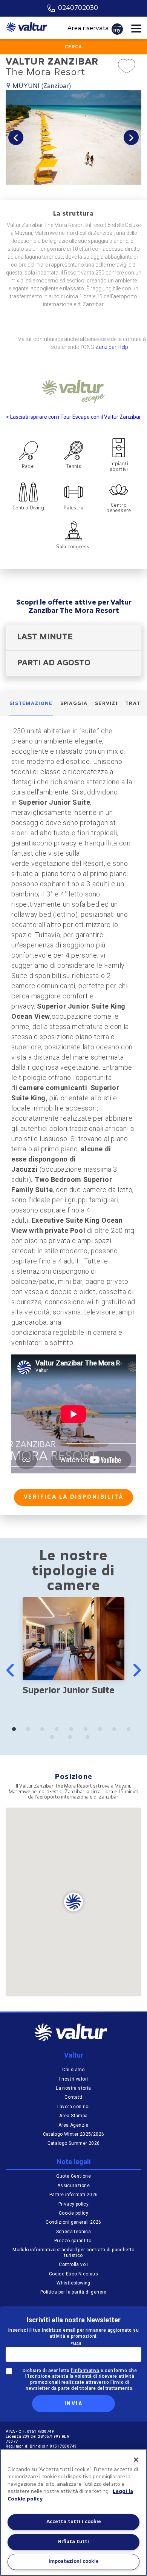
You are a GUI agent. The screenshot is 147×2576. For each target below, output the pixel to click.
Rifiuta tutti (73, 2542)
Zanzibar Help (112, 347)
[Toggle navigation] (136, 29)
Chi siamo (73, 2070)
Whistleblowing (73, 2283)
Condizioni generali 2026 (73, 2222)
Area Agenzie (73, 2125)
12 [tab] (91, 1739)
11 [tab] (74, 1739)
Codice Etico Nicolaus (73, 2274)
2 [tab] (30, 1731)
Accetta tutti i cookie (74, 2522)
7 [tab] (102, 1731)
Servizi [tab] (106, 704)
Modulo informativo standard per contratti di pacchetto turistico (73, 2252)
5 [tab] (73, 1731)
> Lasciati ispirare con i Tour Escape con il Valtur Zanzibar (73, 417)
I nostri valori (74, 2079)
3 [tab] (44, 1731)
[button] (16, 137)
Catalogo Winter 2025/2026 (74, 2134)
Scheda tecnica (74, 2232)
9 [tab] (131, 1731)
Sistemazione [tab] (31, 704)
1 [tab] (16, 1731)
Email (76, 2344)
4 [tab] (59, 1731)
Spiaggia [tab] (74, 704)
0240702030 (78, 8)
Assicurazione (73, 2186)
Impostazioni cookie (74, 2561)
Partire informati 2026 (74, 2195)
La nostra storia (73, 2088)
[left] (11, 1670)
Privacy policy (74, 2204)
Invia (73, 2403)
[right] (136, 1670)
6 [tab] (88, 1731)
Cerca (73, 47)
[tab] (73, 638)
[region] (73, 2512)
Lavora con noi (74, 2107)
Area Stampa (73, 2116)
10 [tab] (56, 1739)
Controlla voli (73, 2264)
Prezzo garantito (73, 2241)
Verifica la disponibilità (73, 1497)
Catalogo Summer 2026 (74, 2143)
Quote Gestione (74, 2176)
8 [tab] (116, 1731)
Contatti (73, 2097)
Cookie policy (73, 2213)
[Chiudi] (136, 2460)
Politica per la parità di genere (73, 2292)
